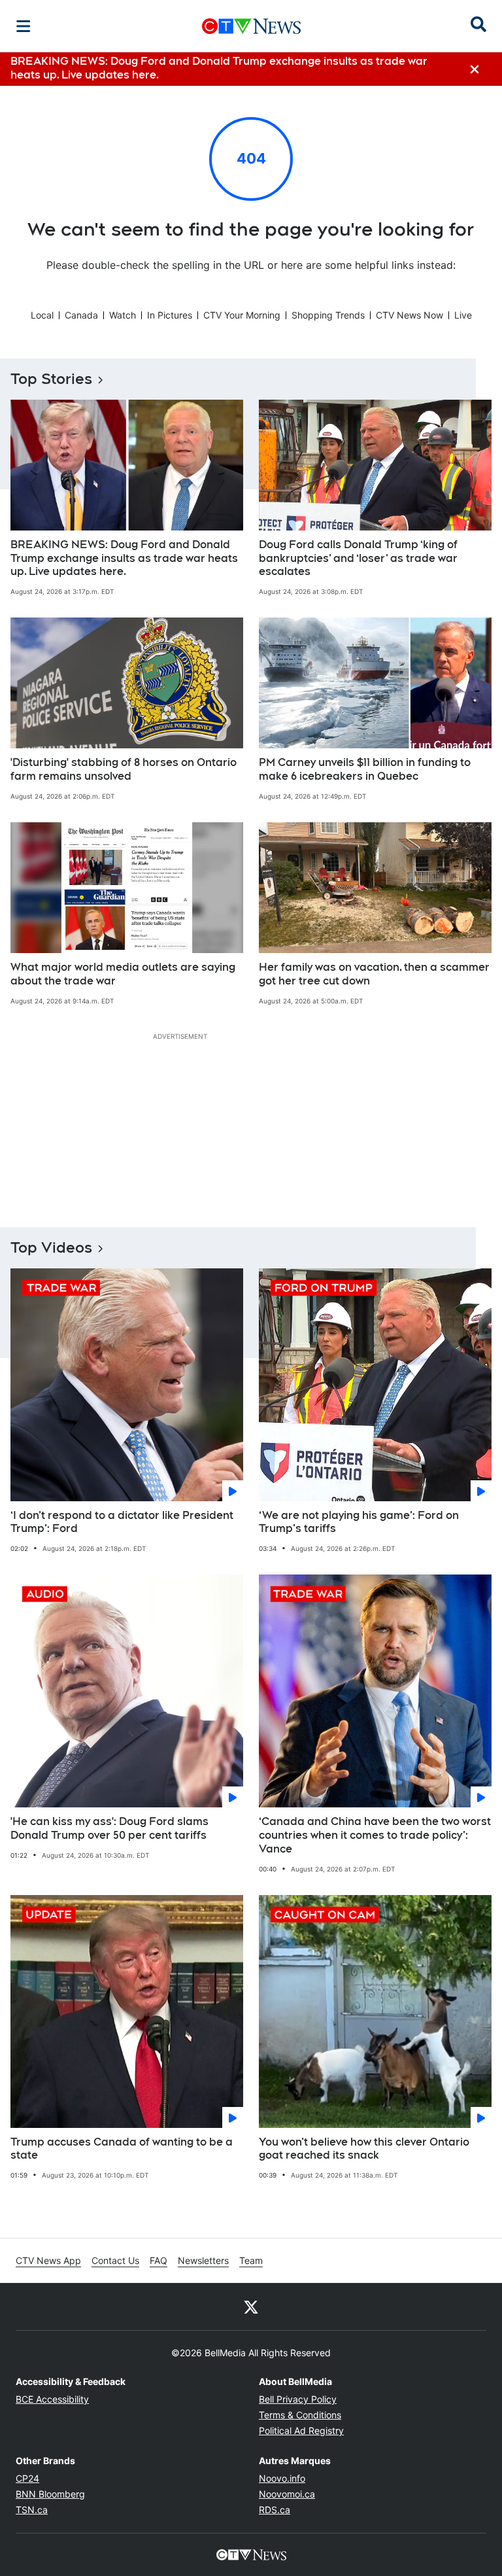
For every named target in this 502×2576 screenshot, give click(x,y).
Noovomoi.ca (287, 2494)
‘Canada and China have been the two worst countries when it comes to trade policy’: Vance (375, 1835)
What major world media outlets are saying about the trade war (123, 974)
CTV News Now (410, 315)
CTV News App (48, 2260)
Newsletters (203, 2260)
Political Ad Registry (301, 2430)
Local (42, 315)
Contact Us (115, 2260)
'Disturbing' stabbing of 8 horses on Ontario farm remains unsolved (124, 769)
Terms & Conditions (300, 2415)
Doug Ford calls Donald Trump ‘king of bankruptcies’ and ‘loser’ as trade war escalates (358, 558)
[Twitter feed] (251, 2306)
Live (463, 315)
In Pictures (170, 315)
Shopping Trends (328, 315)
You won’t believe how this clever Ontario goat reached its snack (364, 2149)
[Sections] (24, 26)
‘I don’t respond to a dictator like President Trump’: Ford (122, 1522)
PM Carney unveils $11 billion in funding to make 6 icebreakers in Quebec (365, 769)
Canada (81, 315)
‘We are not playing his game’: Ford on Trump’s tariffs (359, 1522)
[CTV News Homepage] (251, 26)
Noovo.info (282, 2478)
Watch (123, 315)
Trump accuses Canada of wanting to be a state (122, 2149)
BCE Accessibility (52, 2399)
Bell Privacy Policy (298, 2399)
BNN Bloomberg (50, 2494)
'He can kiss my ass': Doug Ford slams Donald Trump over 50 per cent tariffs (109, 1828)
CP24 (27, 2478)
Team (251, 2260)
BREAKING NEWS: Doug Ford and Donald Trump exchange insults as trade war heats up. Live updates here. (124, 558)
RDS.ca (275, 2510)
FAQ (159, 2260)
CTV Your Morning (242, 315)
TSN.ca (32, 2510)
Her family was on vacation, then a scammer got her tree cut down (374, 974)
